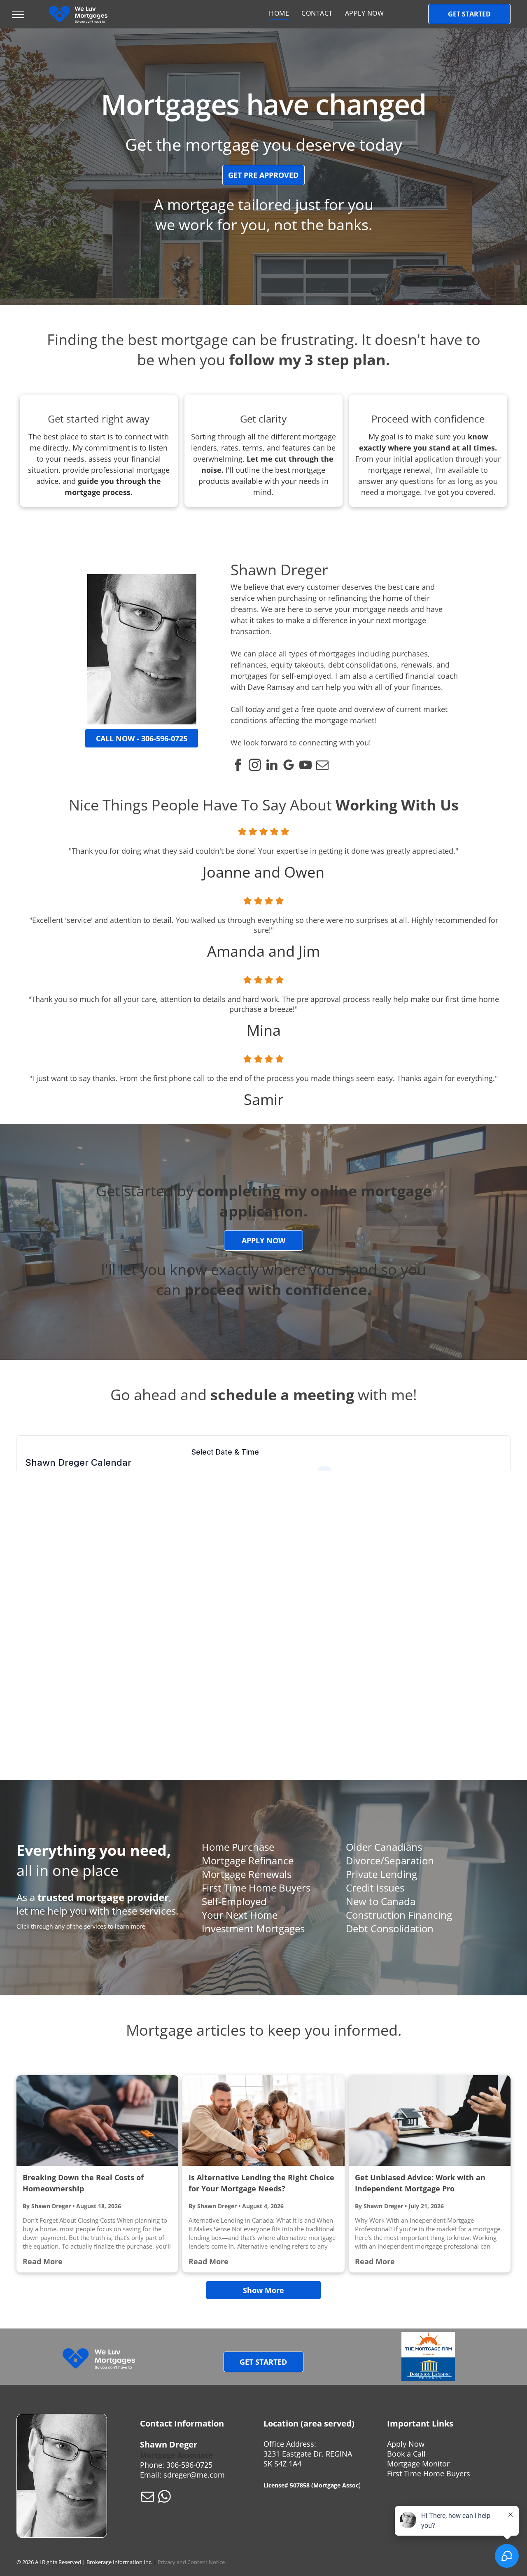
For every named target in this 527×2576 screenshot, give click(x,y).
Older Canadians (384, 1847)
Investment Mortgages (253, 1928)
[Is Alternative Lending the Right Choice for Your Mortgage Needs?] (263, 2121)
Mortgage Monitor (418, 2464)
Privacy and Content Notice (191, 2562)
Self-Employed (234, 1901)
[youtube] (305, 766)
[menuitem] (279, 13)
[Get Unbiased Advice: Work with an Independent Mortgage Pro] (430, 2121)
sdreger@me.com (194, 2475)
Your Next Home (240, 1915)
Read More (43, 2261)
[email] (322, 766)
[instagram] (255, 766)
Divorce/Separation (390, 1860)
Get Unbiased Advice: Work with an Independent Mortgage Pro (420, 2183)
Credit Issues (375, 1888)
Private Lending (381, 1874)
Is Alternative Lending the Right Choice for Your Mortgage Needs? (261, 2183)
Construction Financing (399, 1915)
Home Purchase (238, 1847)
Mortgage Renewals (247, 1874)
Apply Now (406, 2444)
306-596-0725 (189, 2465)
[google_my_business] (289, 766)
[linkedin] (272, 766)
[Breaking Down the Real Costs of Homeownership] (97, 2121)
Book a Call (406, 2454)
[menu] (18, 14)
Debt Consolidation (390, 1928)
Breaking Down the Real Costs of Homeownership (83, 2183)
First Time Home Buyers (256, 1888)
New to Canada (381, 1901)
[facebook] (238, 766)
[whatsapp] (164, 2498)
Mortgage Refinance (248, 1860)
